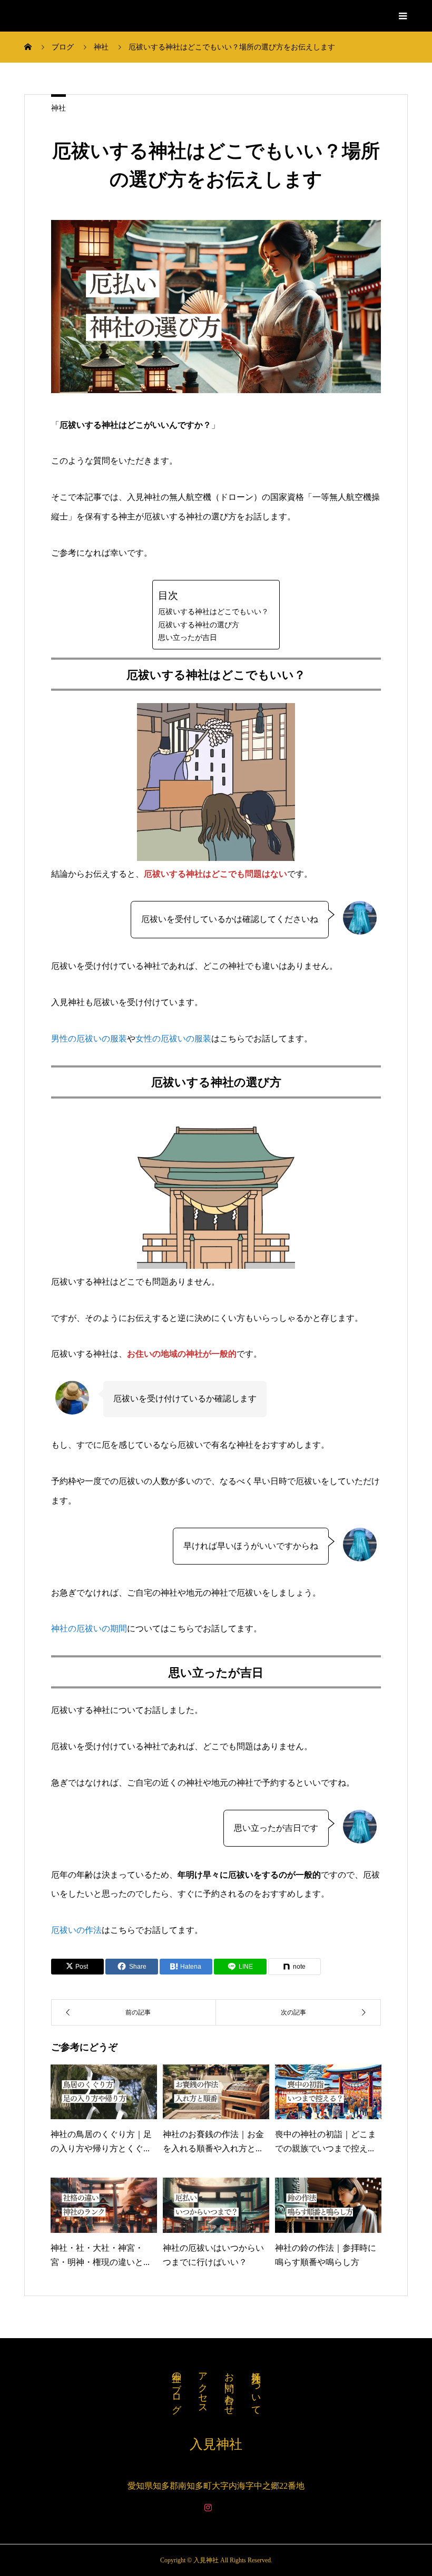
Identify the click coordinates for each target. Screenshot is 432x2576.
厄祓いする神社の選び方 (199, 625)
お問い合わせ (229, 2388)
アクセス (203, 2388)
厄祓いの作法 (76, 1930)
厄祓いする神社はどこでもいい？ (213, 612)
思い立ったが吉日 (188, 637)
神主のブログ (176, 2387)
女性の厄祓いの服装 (173, 1039)
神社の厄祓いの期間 (89, 1628)
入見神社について (256, 2388)
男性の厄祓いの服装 (89, 1039)
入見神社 (50, 16)
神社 (58, 108)
